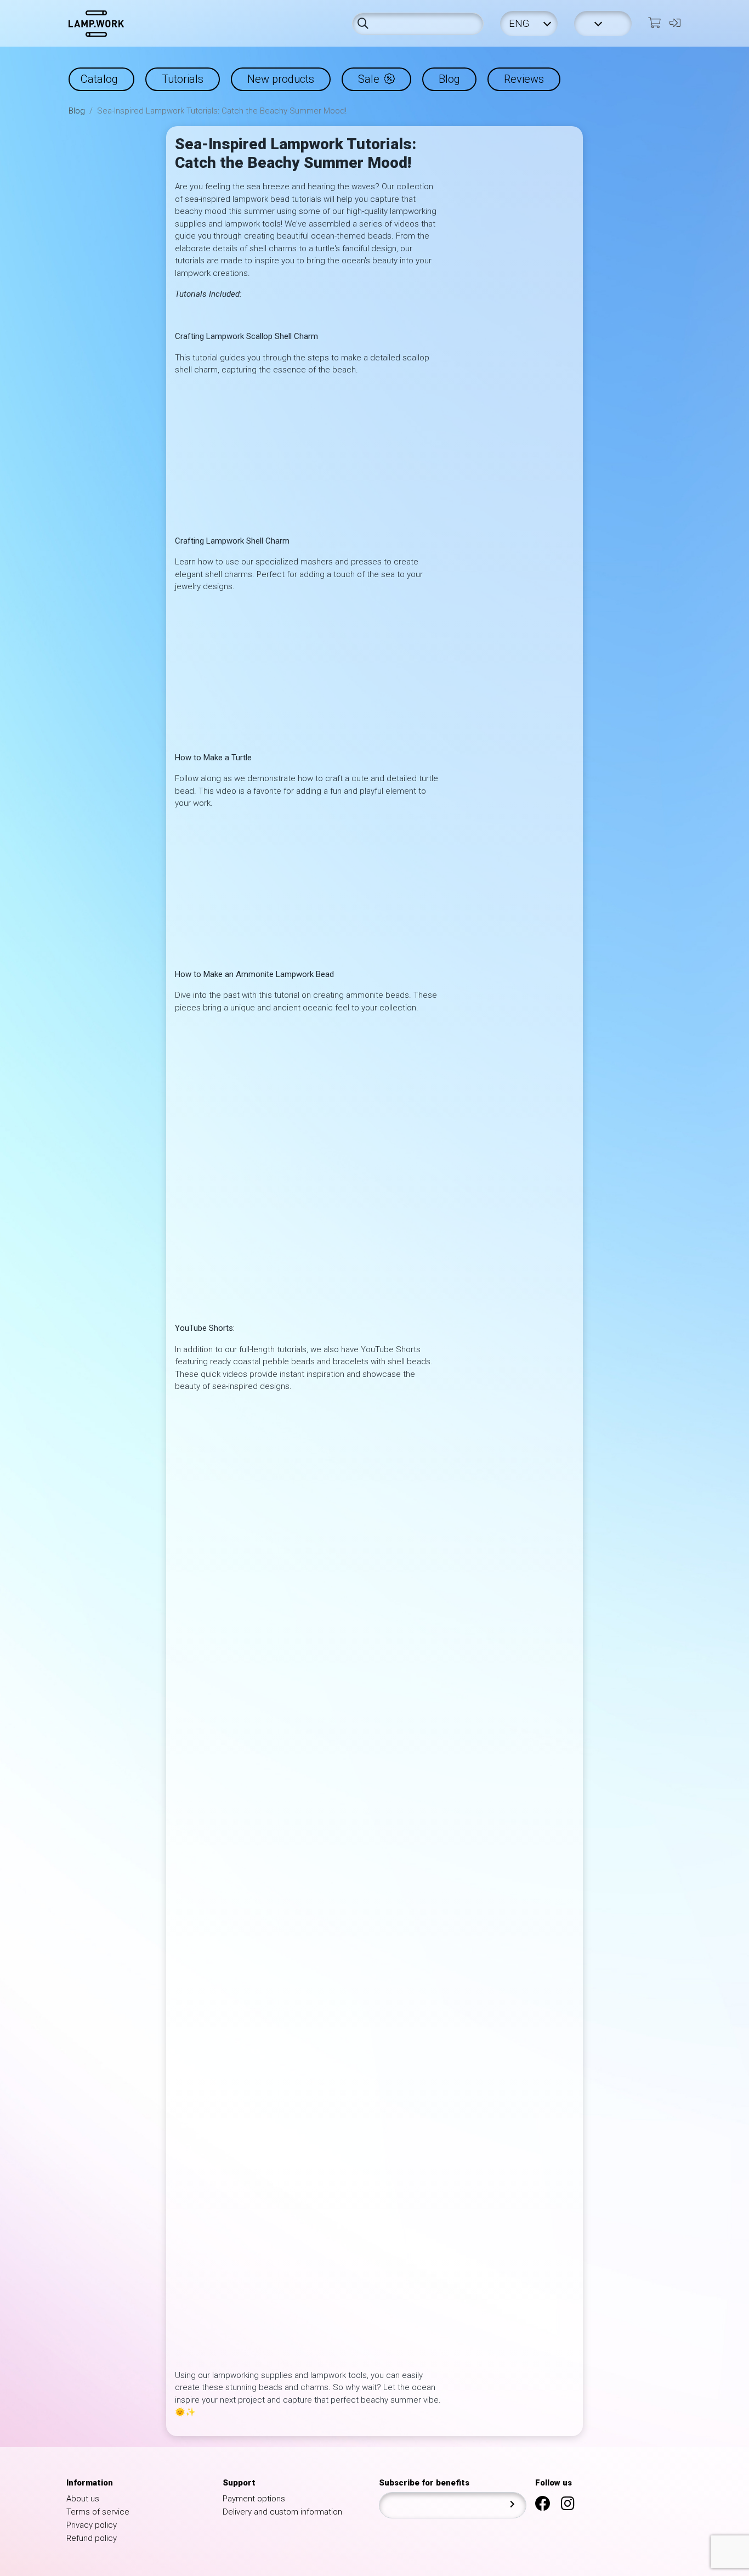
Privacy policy (92, 2525)
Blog (449, 79)
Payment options (254, 2499)
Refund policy (92, 2538)
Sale (369, 79)
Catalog (99, 79)
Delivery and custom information (282, 2512)
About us (83, 2499)
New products (281, 79)
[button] (603, 24)
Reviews (524, 79)
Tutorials (183, 79)
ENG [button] (520, 24)
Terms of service (98, 2512)
